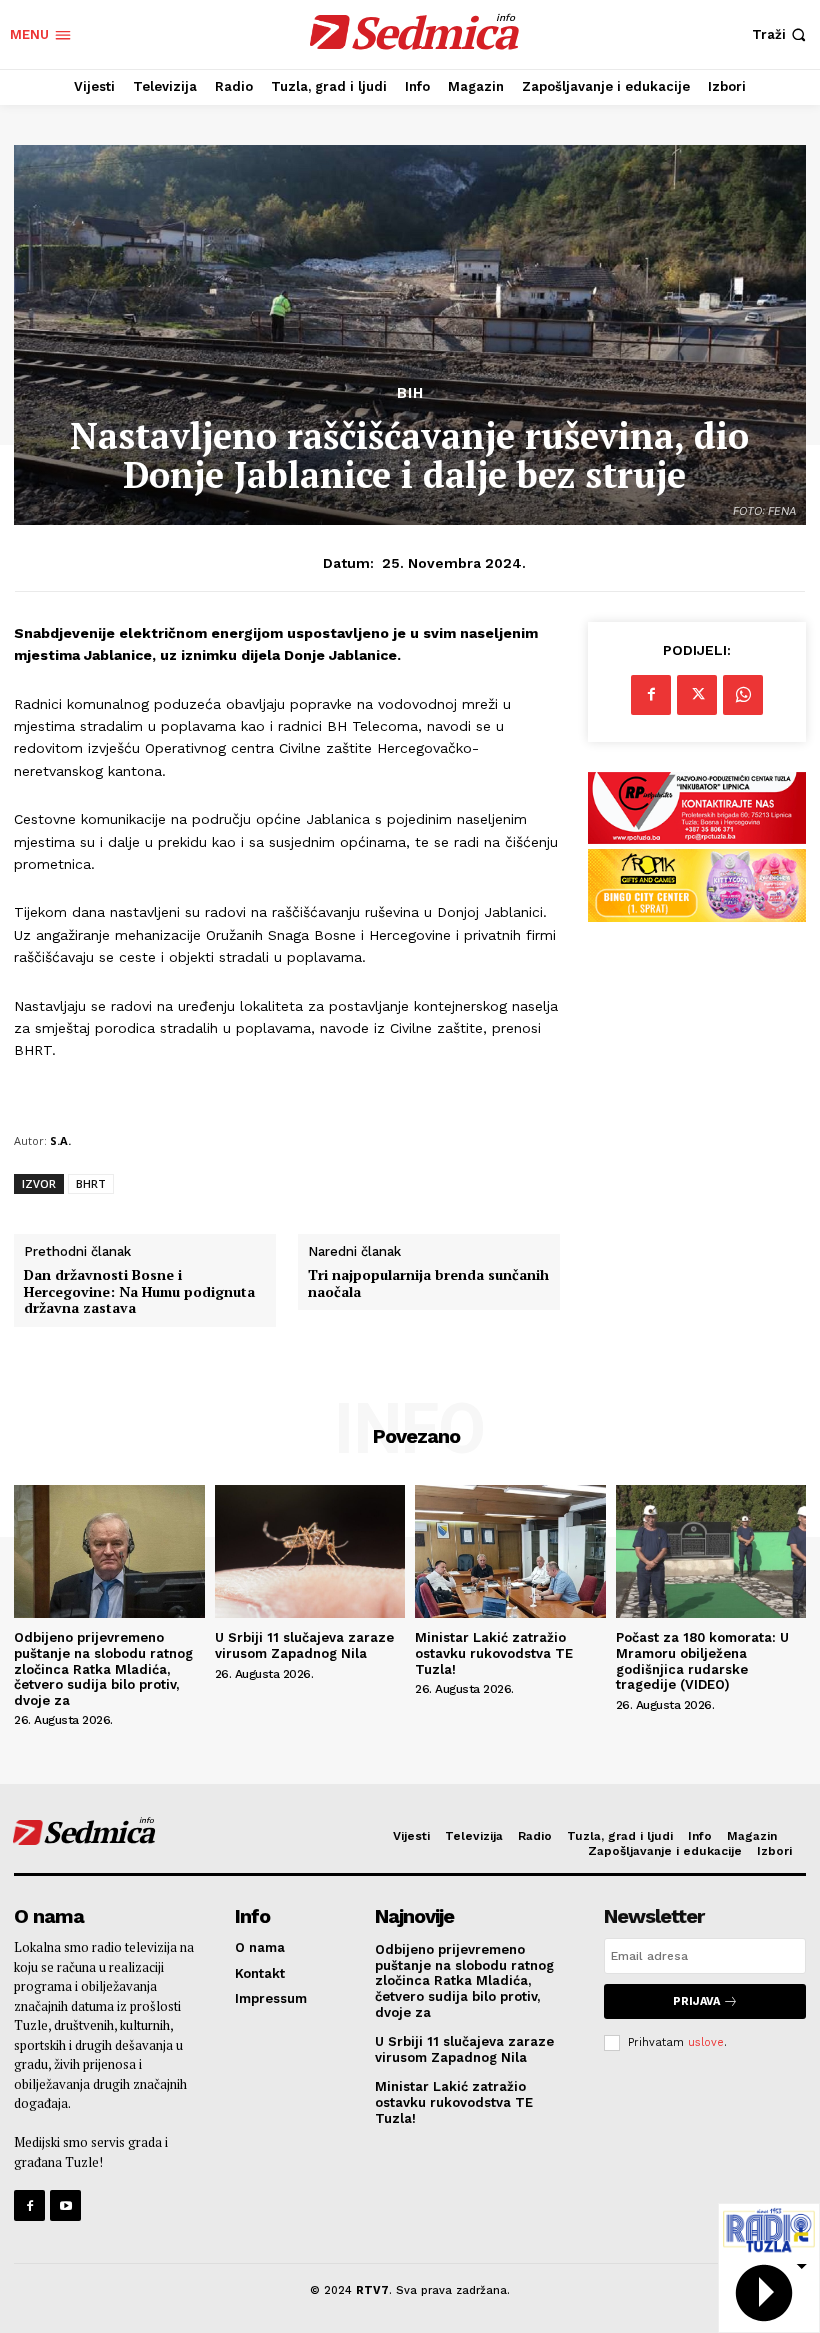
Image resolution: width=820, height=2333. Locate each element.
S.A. (60, 1140)
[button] (781, 34)
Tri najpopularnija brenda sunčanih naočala (428, 1284)
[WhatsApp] (743, 695)
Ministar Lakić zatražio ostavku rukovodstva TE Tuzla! (494, 1653)
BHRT (91, 1183)
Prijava (696, 2001)
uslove (706, 2042)
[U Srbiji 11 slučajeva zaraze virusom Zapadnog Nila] (310, 1551)
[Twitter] (697, 695)
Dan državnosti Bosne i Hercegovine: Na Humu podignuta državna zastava (139, 1292)
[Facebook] (651, 695)
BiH (410, 393)
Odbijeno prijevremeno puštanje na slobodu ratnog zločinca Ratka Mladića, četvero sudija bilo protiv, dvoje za (103, 1668)
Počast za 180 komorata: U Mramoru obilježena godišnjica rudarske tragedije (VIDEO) (702, 1661)
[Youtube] (65, 2205)
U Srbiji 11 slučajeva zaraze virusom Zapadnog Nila (304, 1645)
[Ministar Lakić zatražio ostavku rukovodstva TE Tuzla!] (510, 1551)
